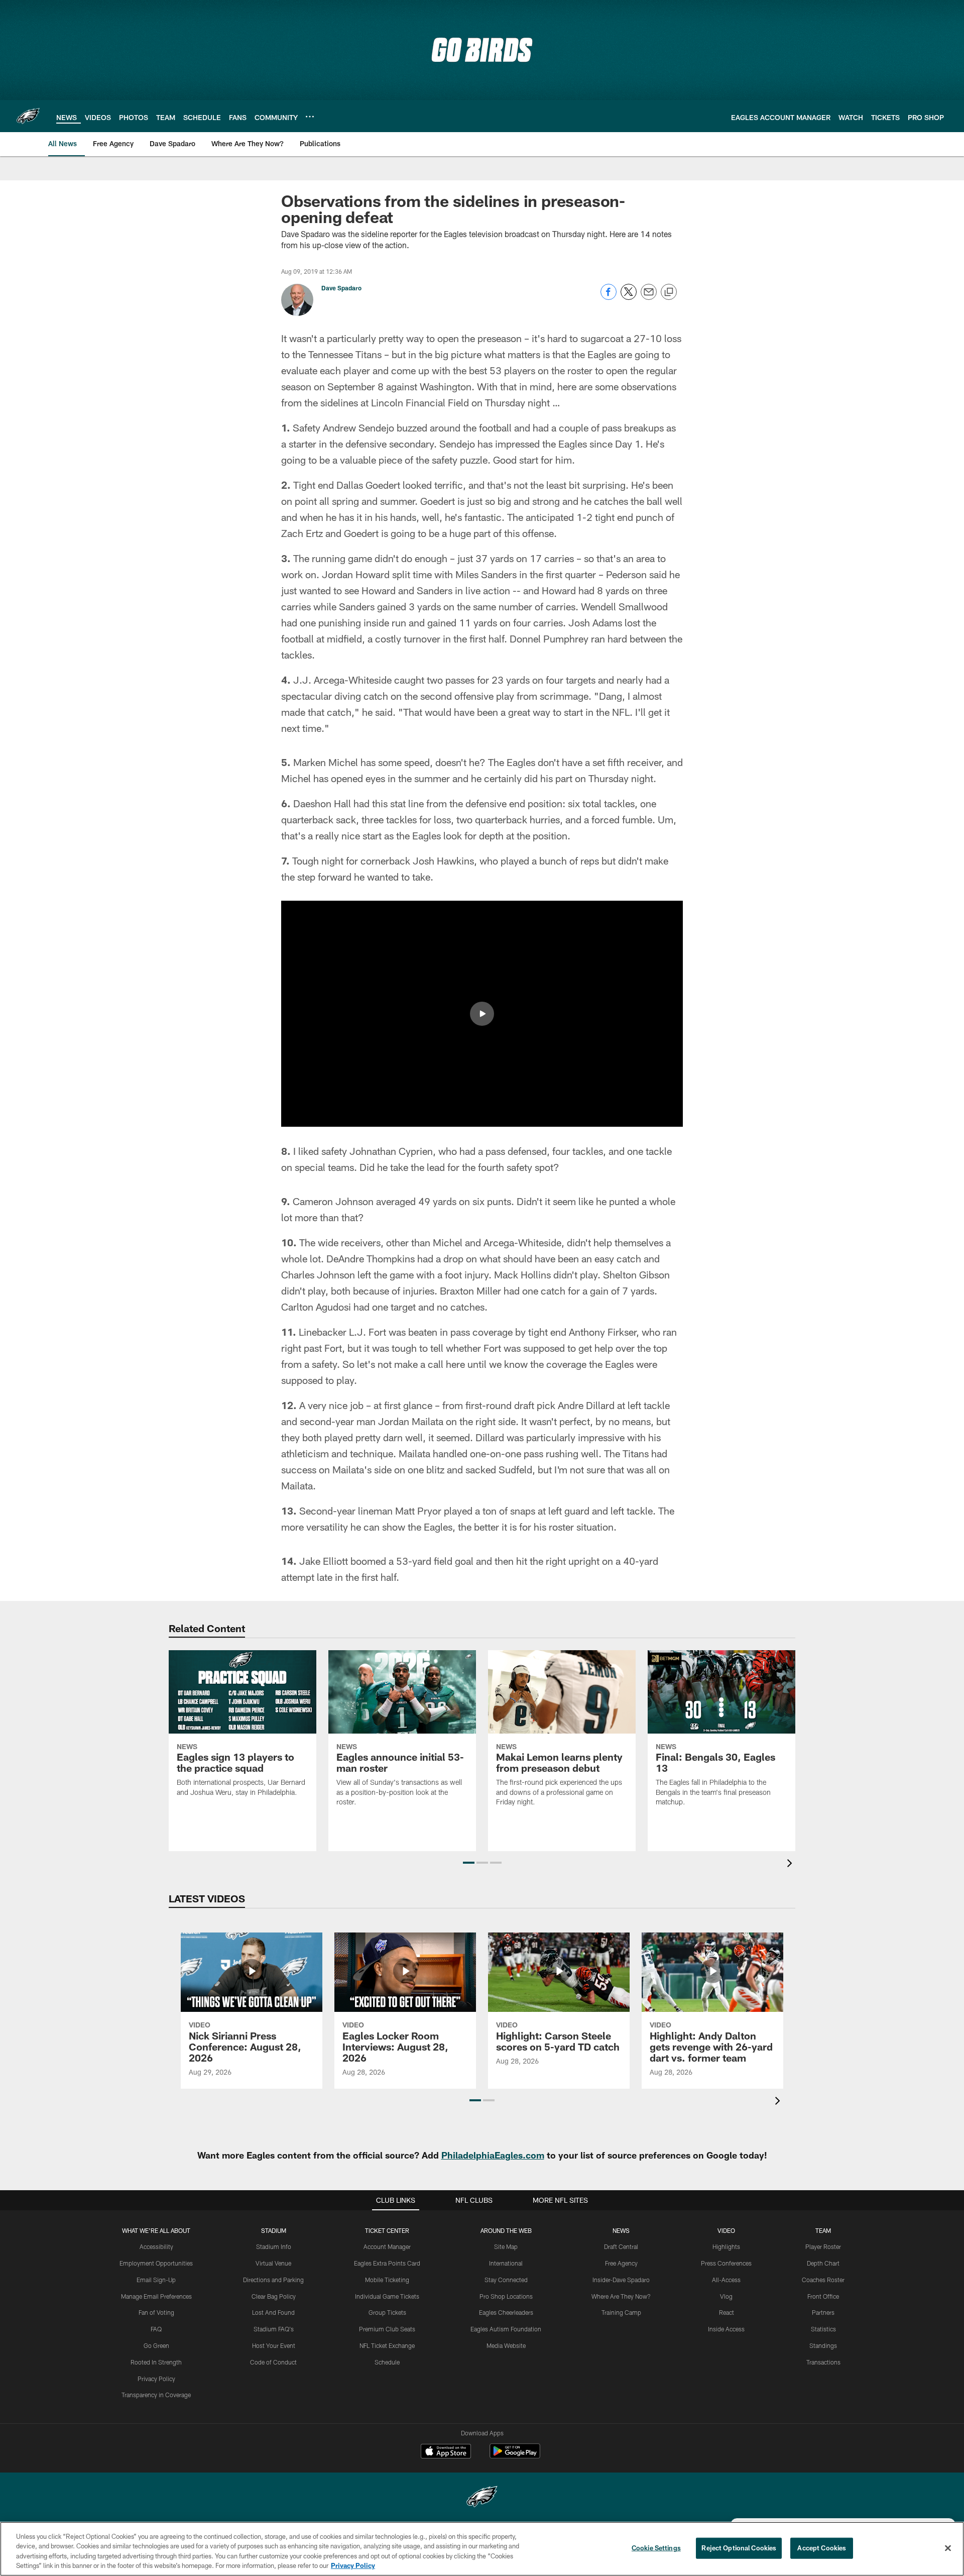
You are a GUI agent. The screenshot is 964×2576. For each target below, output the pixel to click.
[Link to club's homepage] (28, 116)
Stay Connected (506, 2280)
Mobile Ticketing (387, 2280)
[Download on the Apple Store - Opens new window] (446, 2452)
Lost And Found (273, 2312)
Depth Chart (823, 2263)
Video (726, 2230)
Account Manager (387, 2246)
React (727, 2312)
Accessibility (156, 2246)
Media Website (506, 2345)
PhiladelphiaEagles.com (493, 2155)
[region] (482, 2549)
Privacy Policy (156, 2379)
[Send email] (649, 297)
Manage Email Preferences (156, 2296)
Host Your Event (274, 2345)
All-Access (726, 2280)
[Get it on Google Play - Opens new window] (515, 2456)
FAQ (156, 2329)
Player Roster (823, 2246)
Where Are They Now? (621, 2296)
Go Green (156, 2345)
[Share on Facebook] (609, 297)
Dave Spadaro (341, 288)
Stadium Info (274, 2246)
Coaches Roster (823, 2280)
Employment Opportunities (156, 2263)
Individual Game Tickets (387, 2296)
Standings (823, 2345)
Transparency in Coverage (156, 2395)
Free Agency (621, 2263)
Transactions (823, 2362)
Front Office (823, 2296)
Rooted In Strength (156, 2362)
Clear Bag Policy (274, 2296)
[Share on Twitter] (629, 297)
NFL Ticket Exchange (387, 2345)
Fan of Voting (156, 2312)
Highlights (726, 2246)
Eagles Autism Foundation (506, 2329)
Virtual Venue (273, 2263)
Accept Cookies (822, 2548)
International (506, 2263)
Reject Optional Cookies (739, 2548)
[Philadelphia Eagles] (482, 2498)
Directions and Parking (273, 2280)
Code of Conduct (273, 2362)
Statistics (823, 2329)
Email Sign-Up (156, 2280)
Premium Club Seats (387, 2329)
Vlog (726, 2296)
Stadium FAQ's (274, 2329)
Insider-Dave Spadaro (621, 2280)
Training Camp (621, 2312)
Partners (823, 2312)
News (621, 2230)
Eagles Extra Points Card (387, 2263)
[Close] (948, 2548)
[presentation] (791, 1864)
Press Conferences (726, 2263)
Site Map (506, 2246)
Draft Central (621, 2246)
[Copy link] (669, 292)
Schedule (387, 2362)
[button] (482, 1014)
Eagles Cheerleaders (506, 2312)
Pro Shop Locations (506, 2296)
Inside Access (726, 2329)
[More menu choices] (310, 117)
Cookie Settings (656, 2548)
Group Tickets (387, 2312)
